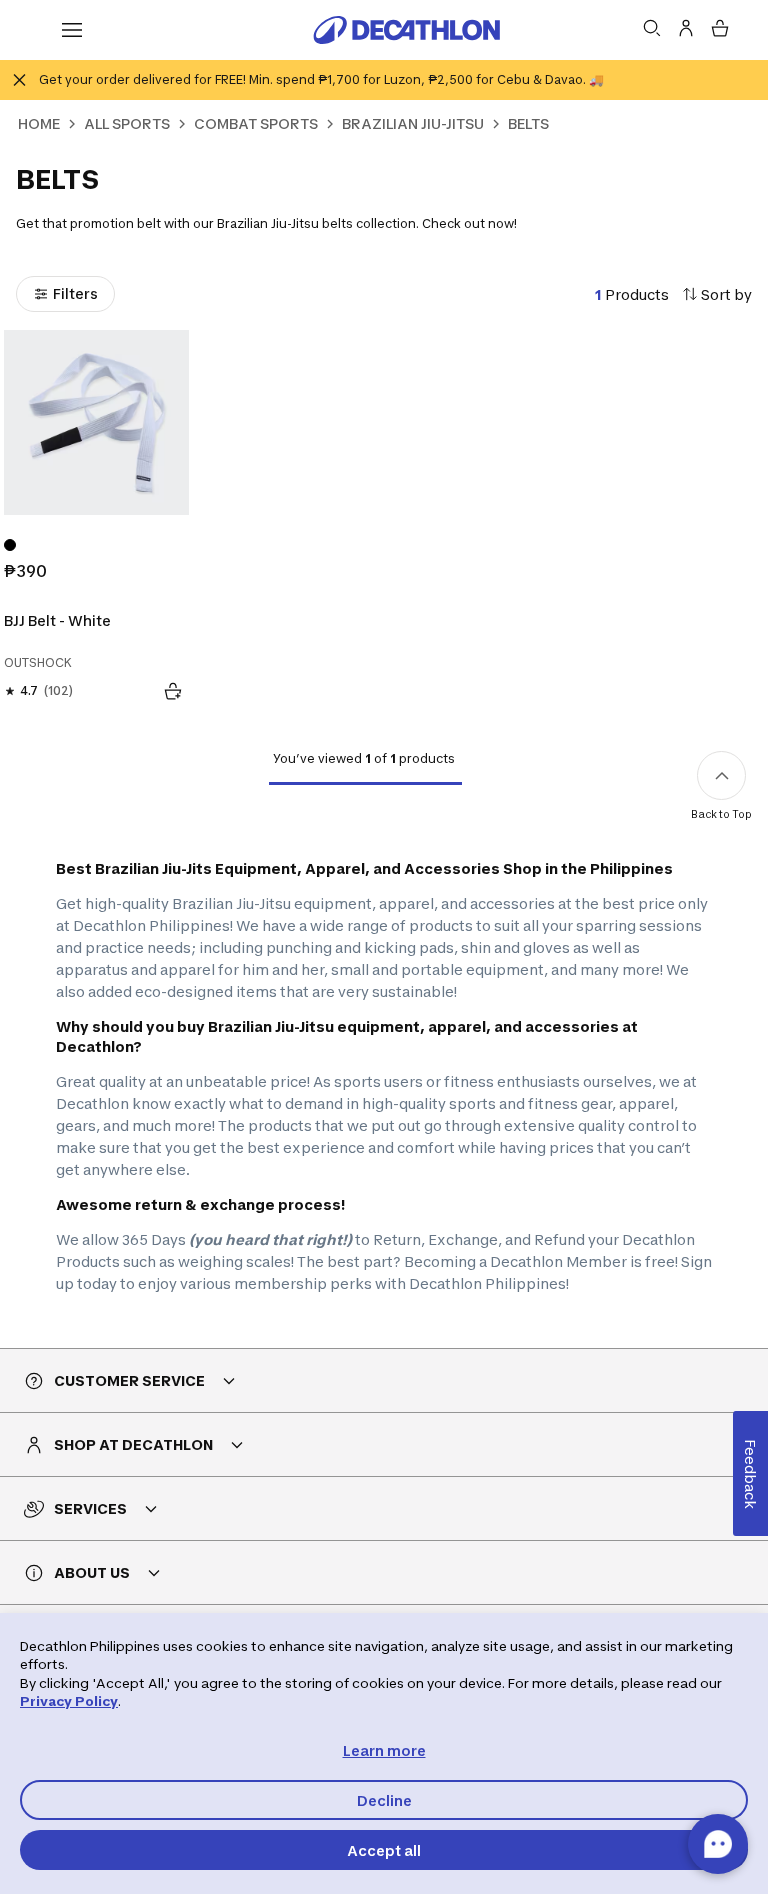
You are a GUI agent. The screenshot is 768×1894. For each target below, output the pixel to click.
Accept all (384, 1850)
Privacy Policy (69, 1701)
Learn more (384, 1750)
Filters (75, 293)
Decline (384, 1800)
